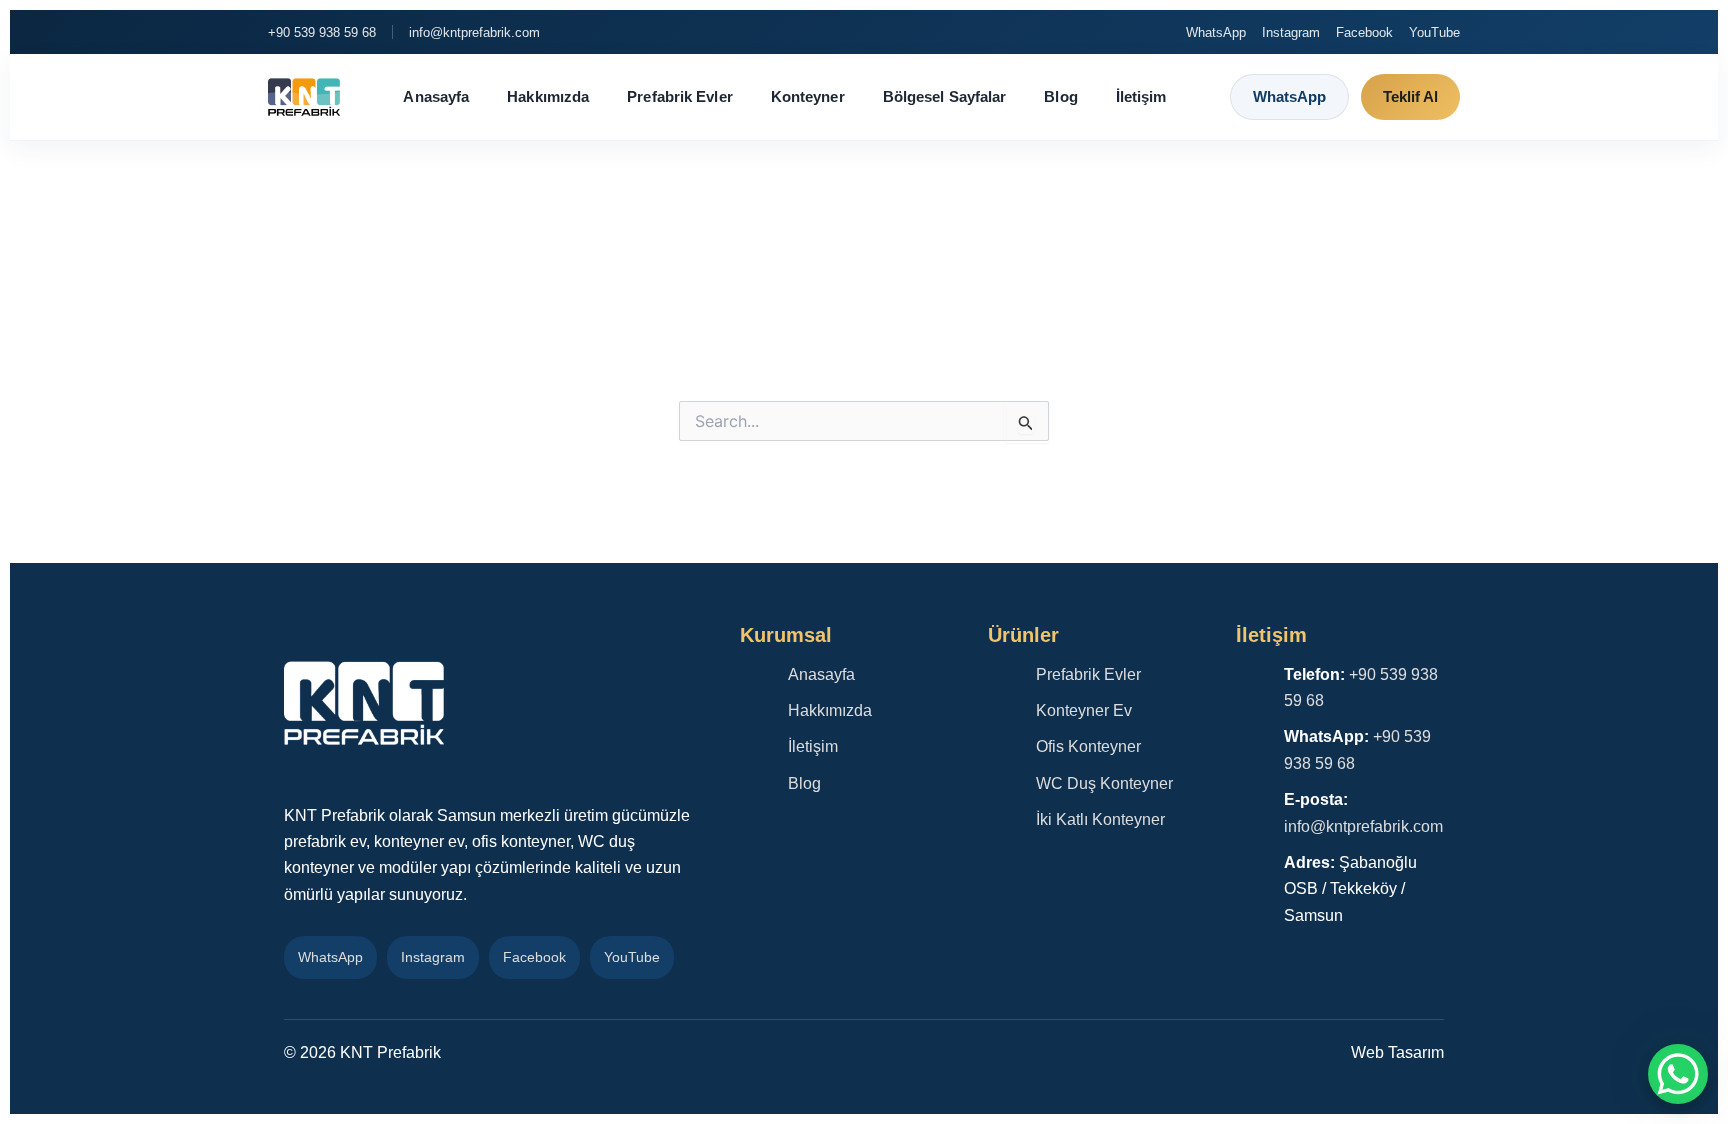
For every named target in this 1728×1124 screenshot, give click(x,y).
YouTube (1434, 32)
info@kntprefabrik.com (474, 32)
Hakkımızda (548, 96)
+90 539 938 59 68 (322, 32)
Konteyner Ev (1084, 710)
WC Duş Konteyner (1104, 783)
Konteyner (808, 96)
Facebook (1364, 32)
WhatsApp (1216, 32)
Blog (1060, 96)
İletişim (1141, 96)
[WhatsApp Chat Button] (1678, 1074)
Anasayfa (436, 96)
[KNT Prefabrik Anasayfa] (304, 97)
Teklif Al (1410, 96)
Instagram (1291, 32)
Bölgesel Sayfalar (945, 96)
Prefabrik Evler (680, 96)
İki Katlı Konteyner (1100, 819)
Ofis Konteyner (1088, 746)
